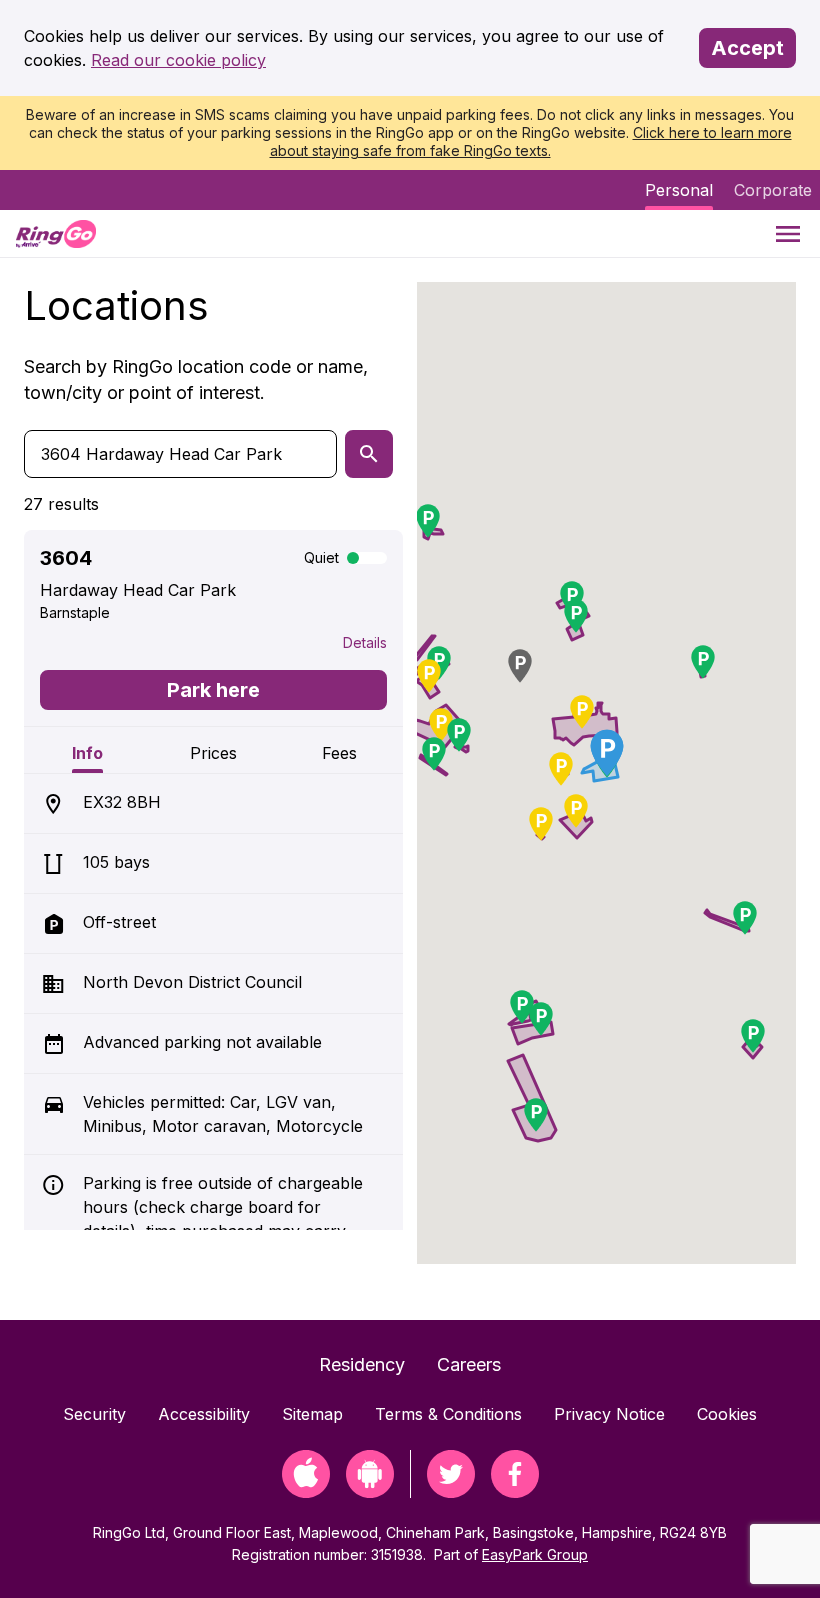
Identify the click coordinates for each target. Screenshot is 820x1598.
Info (87, 753)
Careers (469, 1364)
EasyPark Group (535, 1554)
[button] (582, 712)
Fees (339, 753)
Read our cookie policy (178, 60)
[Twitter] (451, 1491)
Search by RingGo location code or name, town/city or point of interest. (196, 379)
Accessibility (204, 1414)
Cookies (727, 1414)
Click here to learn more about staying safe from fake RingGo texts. (531, 141)
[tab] (87, 750)
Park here (213, 690)
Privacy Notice (609, 1414)
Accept (747, 48)
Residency (362, 1364)
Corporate (773, 190)
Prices (213, 753)
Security (94, 1414)
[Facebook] (515, 1491)
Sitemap (312, 1414)
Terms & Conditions (448, 1414)
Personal (679, 190)
